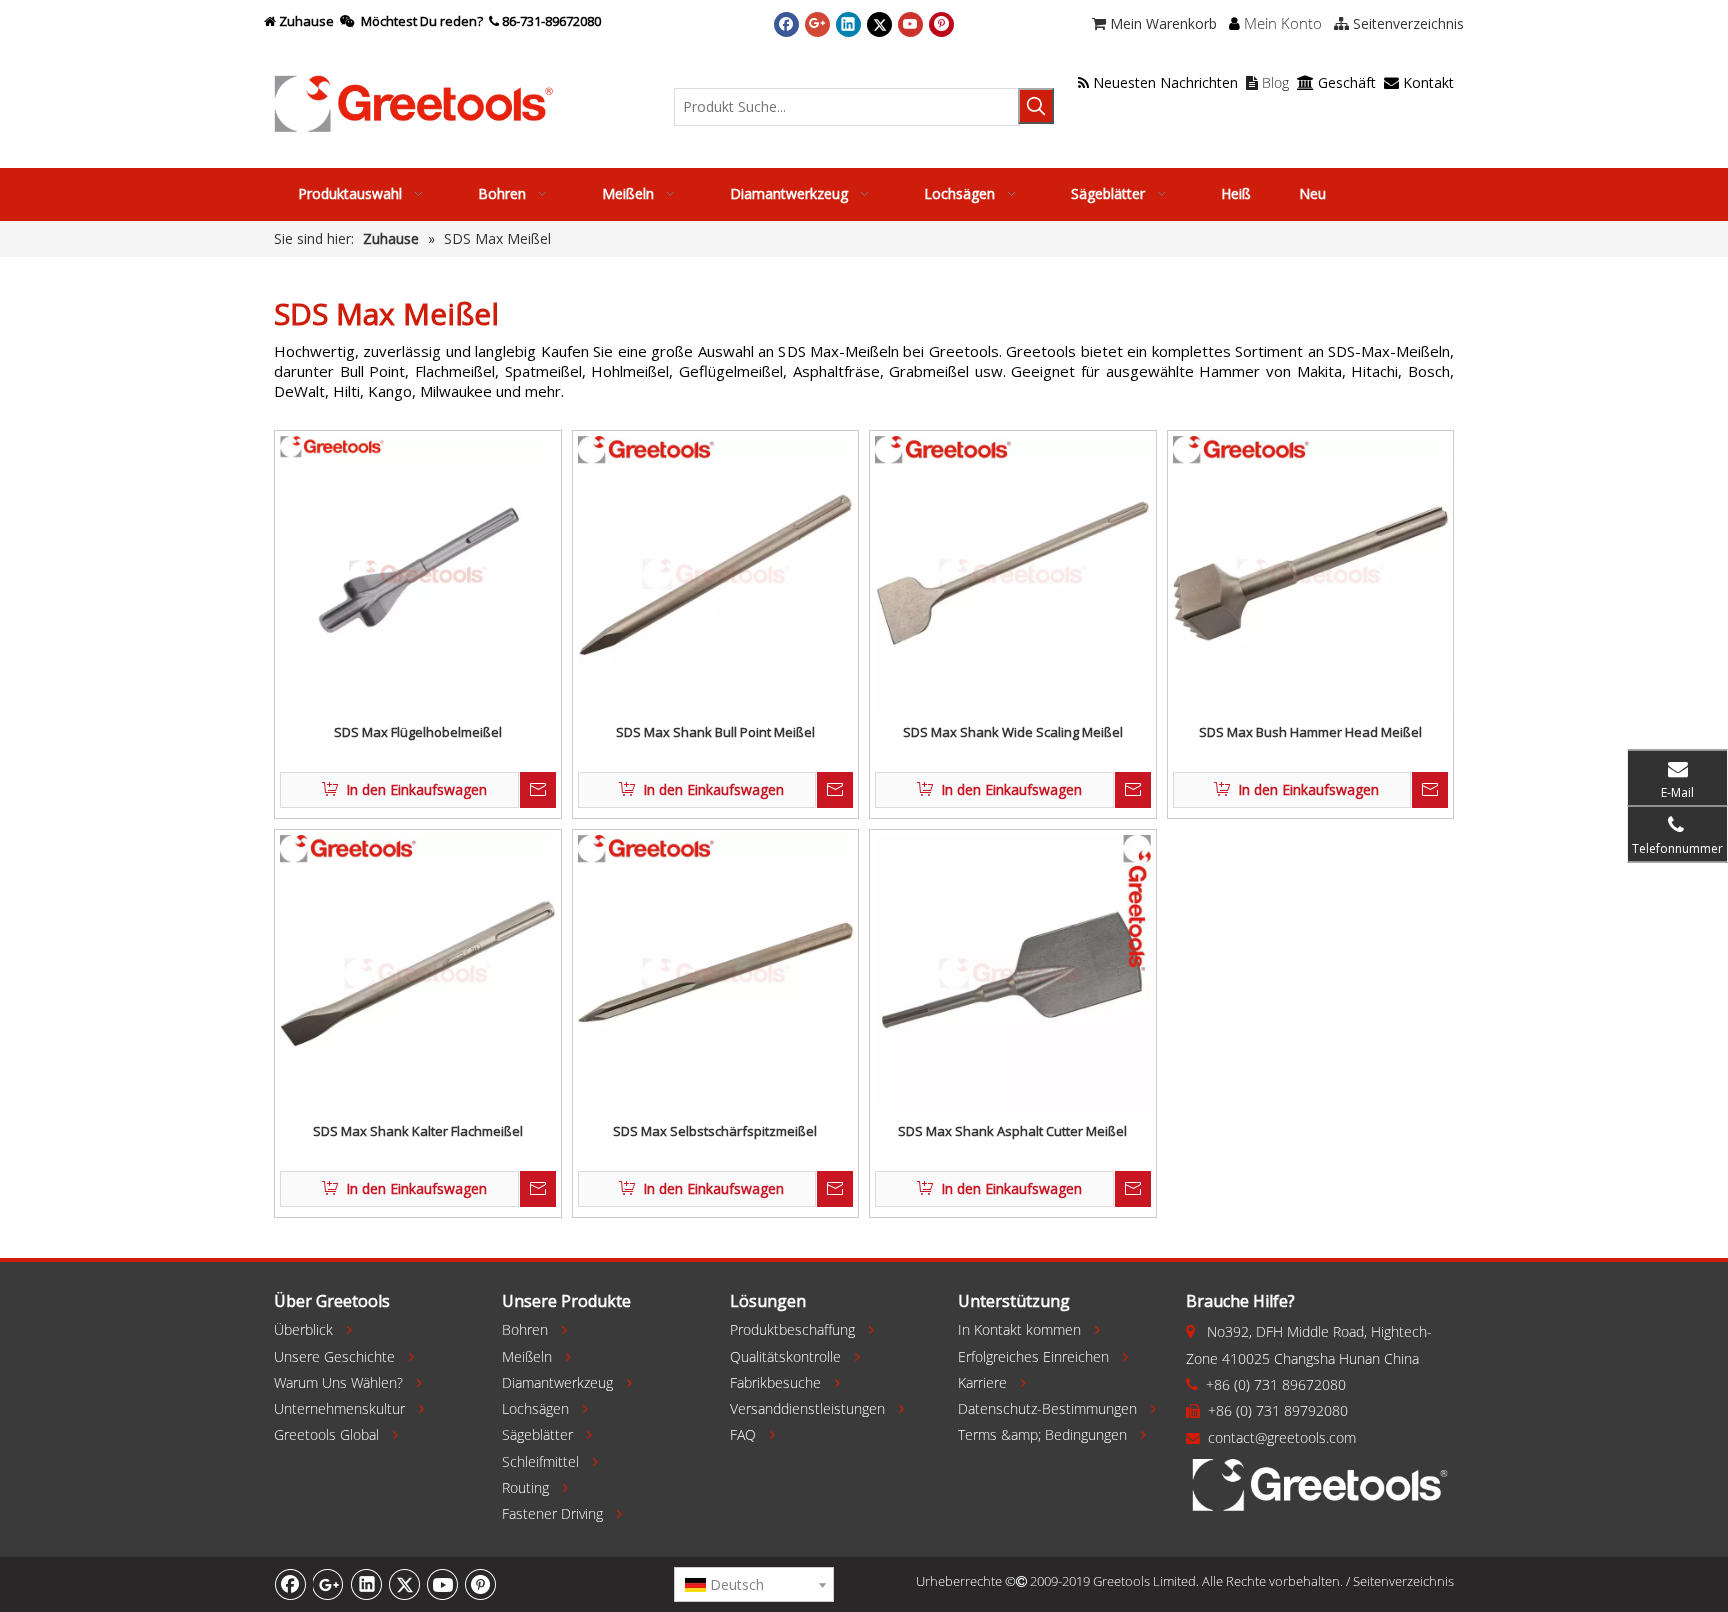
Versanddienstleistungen (807, 1408)
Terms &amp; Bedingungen (1042, 1434)
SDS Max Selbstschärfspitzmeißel (715, 1131)
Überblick (303, 1329)
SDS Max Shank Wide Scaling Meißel (1013, 732)
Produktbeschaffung (792, 1329)
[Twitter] (879, 24)
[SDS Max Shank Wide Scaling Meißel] (1013, 573)
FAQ (743, 1434)
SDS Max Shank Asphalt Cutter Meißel (1012, 1131)
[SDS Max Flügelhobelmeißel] (418, 573)
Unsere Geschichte (334, 1356)
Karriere (982, 1382)
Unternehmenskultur (339, 1408)
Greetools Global (326, 1434)
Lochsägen (535, 1408)
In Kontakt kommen (1019, 1329)
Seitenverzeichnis (1403, 1581)
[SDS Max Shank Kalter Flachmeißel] (418, 972)
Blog (1267, 82)
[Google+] (817, 24)
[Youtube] (910, 24)
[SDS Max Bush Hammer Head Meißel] (1311, 573)
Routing (525, 1487)
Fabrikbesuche (775, 1382)
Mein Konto (1283, 23)
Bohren (525, 1329)
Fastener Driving (552, 1513)
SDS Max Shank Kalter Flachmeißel (418, 1131)
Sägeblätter (537, 1434)
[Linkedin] (848, 24)
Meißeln (527, 1356)
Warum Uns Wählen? (338, 1382)
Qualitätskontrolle (785, 1356)
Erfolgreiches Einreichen (1033, 1356)
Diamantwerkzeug (557, 1382)
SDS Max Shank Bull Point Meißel (715, 732)
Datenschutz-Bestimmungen (1047, 1408)
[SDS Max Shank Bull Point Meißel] (716, 573)
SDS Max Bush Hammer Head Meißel (1310, 732)
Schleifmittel (540, 1461)
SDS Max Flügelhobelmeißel (418, 732)
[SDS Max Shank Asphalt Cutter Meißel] (1013, 972)
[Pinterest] (941, 24)
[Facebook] (786, 24)
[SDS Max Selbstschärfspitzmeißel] (716, 972)
